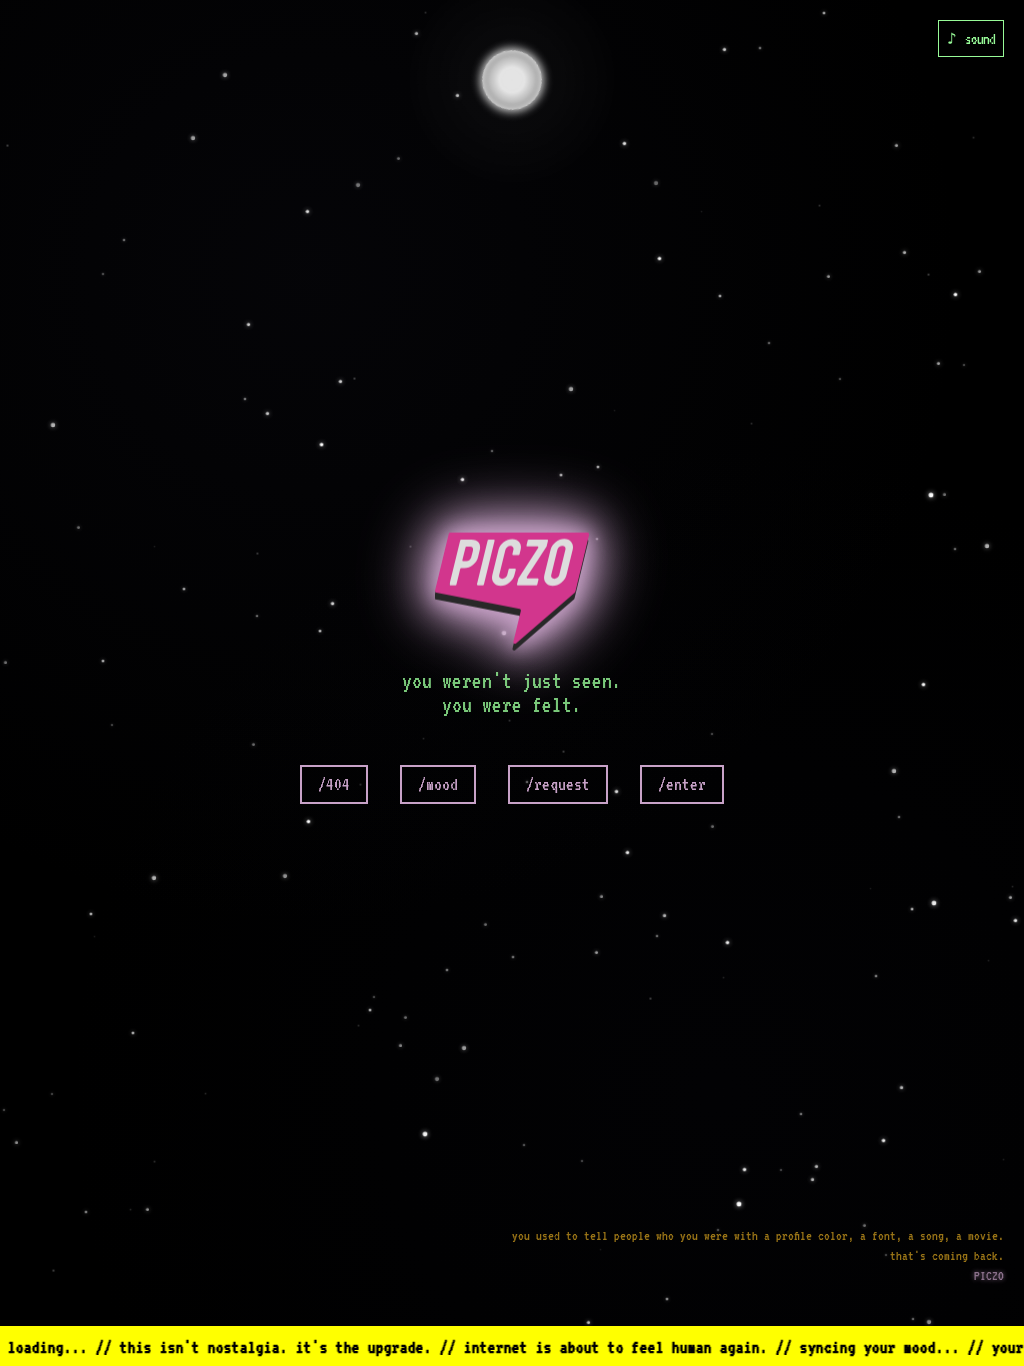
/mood (438, 784)
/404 (334, 784)
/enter (682, 784)
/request (558, 784)
